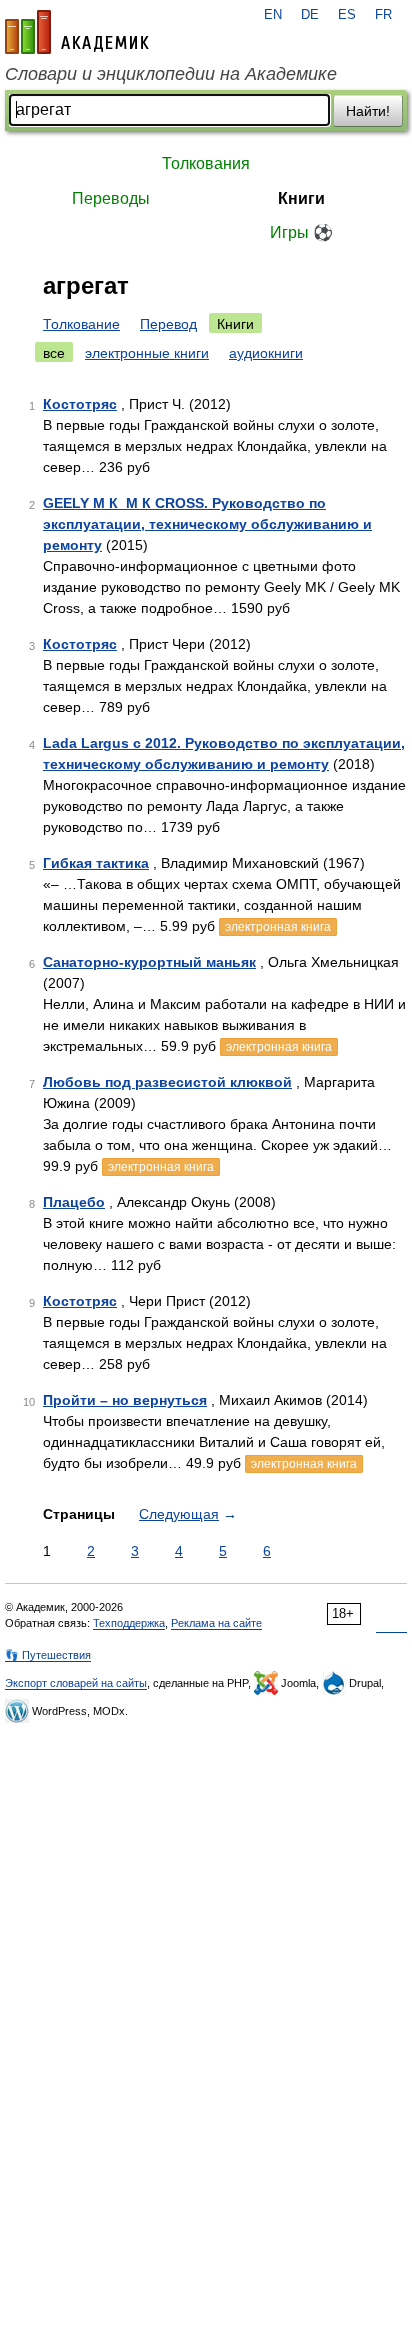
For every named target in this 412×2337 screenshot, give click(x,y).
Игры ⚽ (301, 232)
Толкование (81, 324)
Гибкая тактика (96, 863)
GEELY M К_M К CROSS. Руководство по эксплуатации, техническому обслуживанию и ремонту (207, 524)
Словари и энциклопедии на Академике (171, 74)
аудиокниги (266, 353)
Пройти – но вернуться (125, 1400)
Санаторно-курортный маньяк (149, 962)
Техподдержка (129, 1623)
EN (273, 15)
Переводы (111, 198)
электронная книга (278, 927)
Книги (301, 198)
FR (383, 15)
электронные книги (147, 353)
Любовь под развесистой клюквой (167, 1082)
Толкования (206, 163)
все (54, 353)
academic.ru (77, 32)
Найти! (368, 111)
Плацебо (74, 1202)
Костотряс (80, 404)
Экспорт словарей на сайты (76, 1683)
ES (347, 15)
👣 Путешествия (48, 1655)
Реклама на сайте (216, 1623)
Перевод (168, 324)
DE (310, 15)
